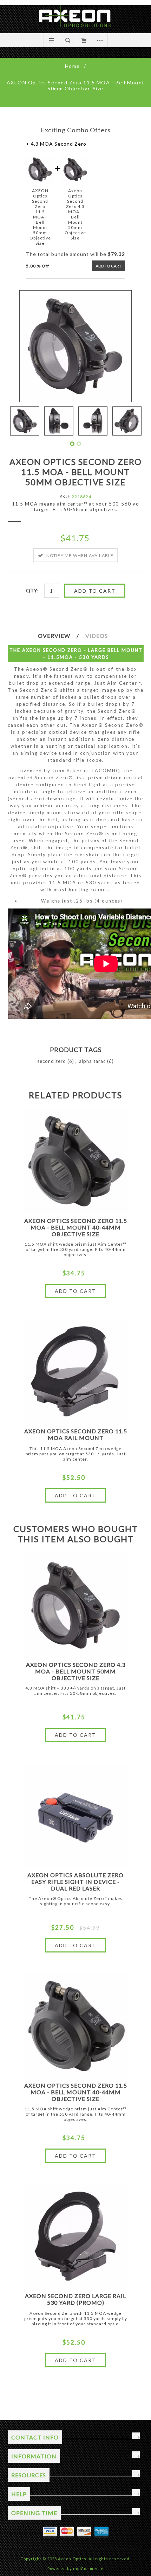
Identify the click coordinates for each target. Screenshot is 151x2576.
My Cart (84, 40)
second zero (52, 1061)
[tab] (61, 636)
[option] (25, 421)
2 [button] (79, 444)
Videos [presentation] (97, 636)
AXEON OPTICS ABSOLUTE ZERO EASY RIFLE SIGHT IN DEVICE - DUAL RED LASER (75, 1882)
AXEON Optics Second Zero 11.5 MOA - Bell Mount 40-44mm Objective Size (76, 1227)
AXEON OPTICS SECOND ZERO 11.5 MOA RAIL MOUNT (76, 1434)
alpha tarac (92, 1061)
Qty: (32, 590)
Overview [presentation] (54, 636)
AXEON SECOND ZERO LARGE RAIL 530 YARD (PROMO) (75, 2299)
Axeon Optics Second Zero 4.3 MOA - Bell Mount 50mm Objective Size (76, 1671)
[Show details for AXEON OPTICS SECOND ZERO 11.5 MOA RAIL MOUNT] (75, 1372)
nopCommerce (88, 2568)
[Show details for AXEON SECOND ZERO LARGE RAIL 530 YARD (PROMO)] (75, 2236)
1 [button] (72, 444)
